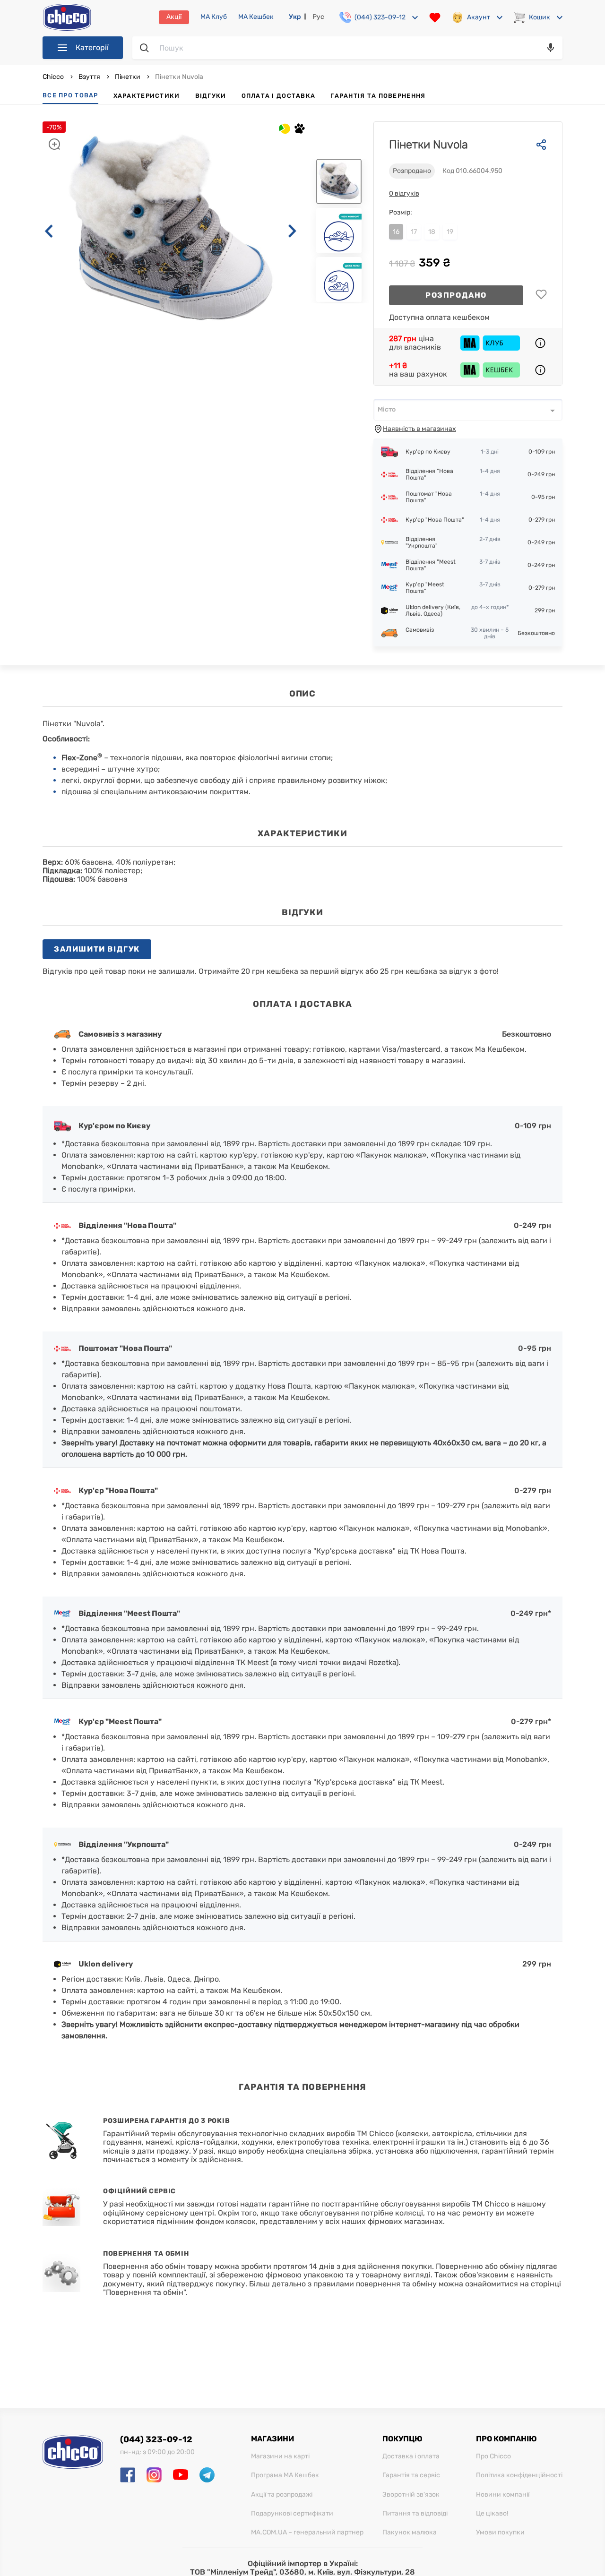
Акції (174, 17)
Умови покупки (500, 2533)
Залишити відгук (97, 949)
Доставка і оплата (411, 2456)
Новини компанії (503, 2495)
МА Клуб (214, 17)
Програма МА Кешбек (285, 2475)
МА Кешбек (256, 17)
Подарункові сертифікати (292, 2514)
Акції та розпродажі (282, 2495)
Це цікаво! (492, 2514)
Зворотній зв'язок (411, 2495)
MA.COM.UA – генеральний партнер (307, 2533)
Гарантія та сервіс (411, 2475)
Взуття (89, 77)
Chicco (54, 77)
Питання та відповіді (415, 2514)
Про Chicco (493, 2456)
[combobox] (468, 410)
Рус (318, 17)
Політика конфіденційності (519, 2475)
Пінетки (128, 77)
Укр (295, 17)
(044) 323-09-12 (156, 2439)
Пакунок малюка (410, 2533)
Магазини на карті (280, 2456)
